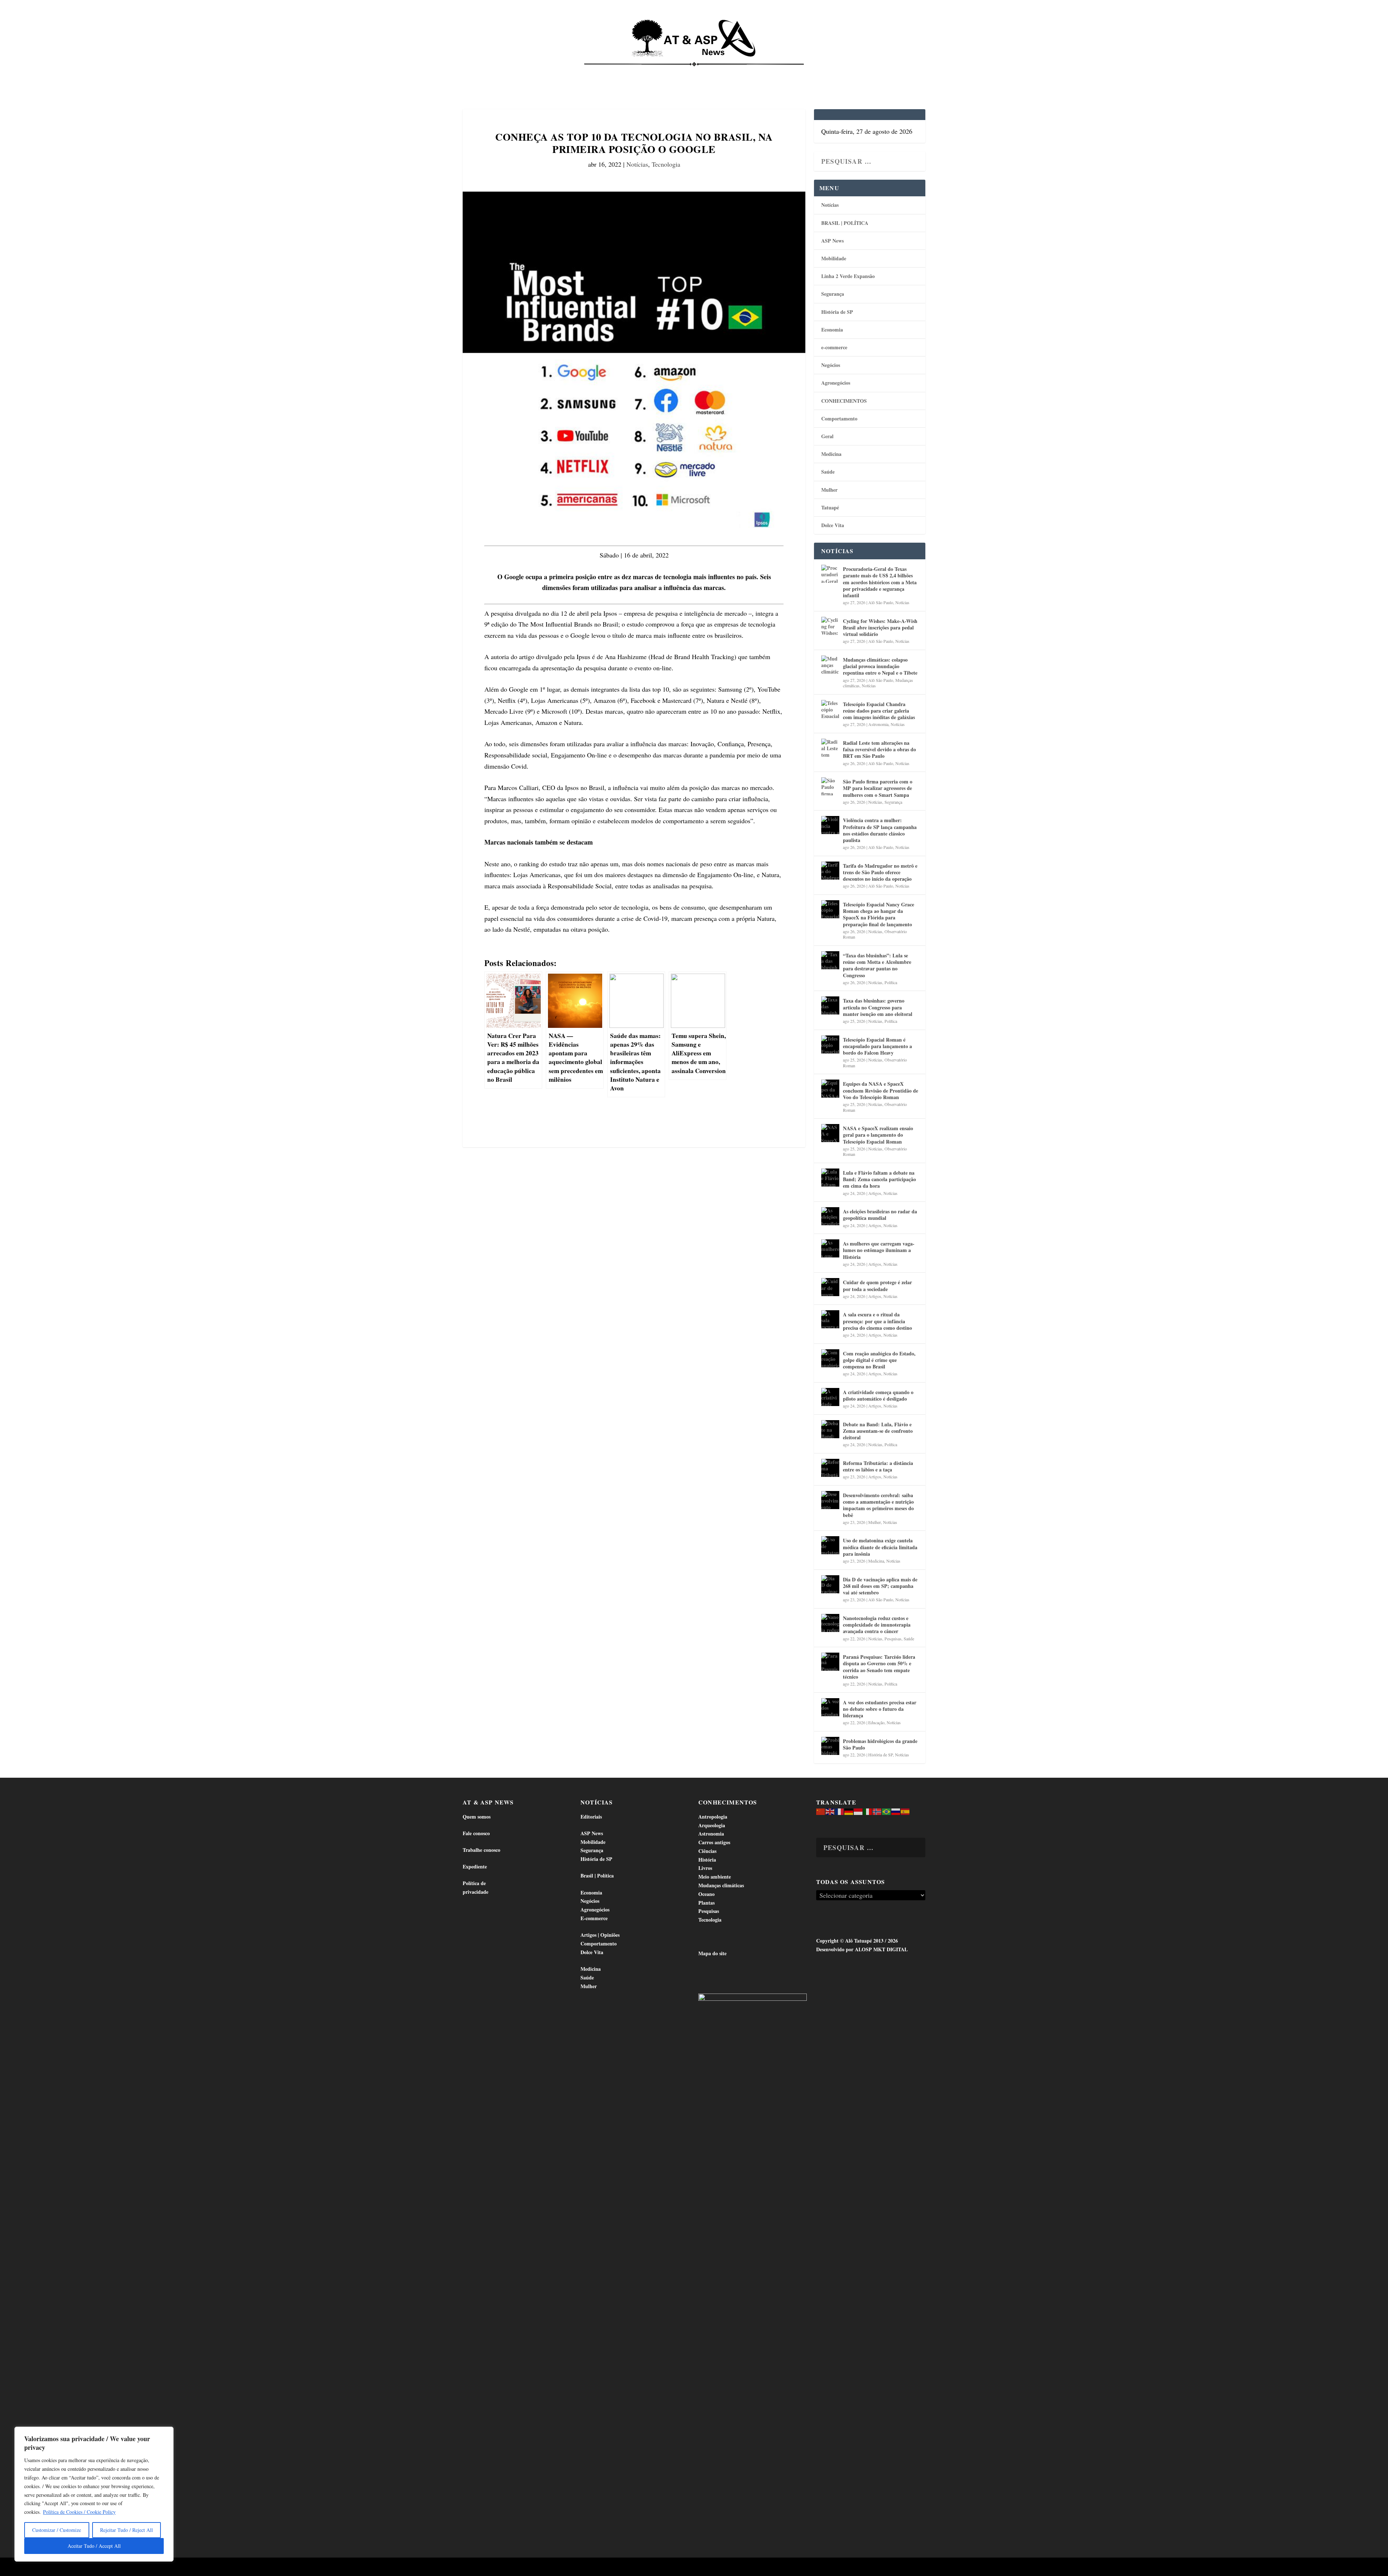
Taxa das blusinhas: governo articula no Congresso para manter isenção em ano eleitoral (878, 1007)
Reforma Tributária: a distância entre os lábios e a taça (878, 1466)
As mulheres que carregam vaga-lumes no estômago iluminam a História (879, 1250)
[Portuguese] (887, 1811)
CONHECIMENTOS (844, 401)
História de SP (837, 312)
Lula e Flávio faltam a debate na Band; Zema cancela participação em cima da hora (879, 1179)
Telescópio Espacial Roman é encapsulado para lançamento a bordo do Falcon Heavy (877, 1046)
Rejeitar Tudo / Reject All (127, 2530)
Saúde (816, 72)
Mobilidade (834, 258)
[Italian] (868, 1811)
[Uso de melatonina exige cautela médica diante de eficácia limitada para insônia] (830, 1545)
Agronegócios (836, 383)
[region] (94, 2494)
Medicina (784, 72)
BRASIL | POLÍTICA (845, 223)
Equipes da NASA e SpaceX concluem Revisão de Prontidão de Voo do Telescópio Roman (881, 1090)
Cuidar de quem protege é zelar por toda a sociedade (877, 1285)
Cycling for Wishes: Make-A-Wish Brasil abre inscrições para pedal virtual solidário (880, 627)
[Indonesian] (858, 1811)
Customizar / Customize (57, 2530)
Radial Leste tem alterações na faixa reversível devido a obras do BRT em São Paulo (879, 749)
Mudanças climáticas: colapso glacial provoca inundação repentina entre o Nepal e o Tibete (880, 666)
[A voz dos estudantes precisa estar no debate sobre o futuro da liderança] (830, 1707)
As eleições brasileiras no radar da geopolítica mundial (880, 1215)
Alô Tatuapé (509, 2568)
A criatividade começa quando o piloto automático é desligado (878, 1395)
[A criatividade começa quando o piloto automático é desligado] (830, 1397)
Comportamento (683, 72)
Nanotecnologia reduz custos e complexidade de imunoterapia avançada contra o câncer (877, 1625)
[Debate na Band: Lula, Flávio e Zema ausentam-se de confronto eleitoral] (830, 1429)
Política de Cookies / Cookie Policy (79, 2512)
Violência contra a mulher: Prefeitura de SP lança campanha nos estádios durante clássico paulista (880, 830)
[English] (830, 1811)
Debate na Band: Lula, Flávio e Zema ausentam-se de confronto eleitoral (878, 1431)
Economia (630, 72)
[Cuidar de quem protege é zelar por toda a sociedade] (830, 1287)
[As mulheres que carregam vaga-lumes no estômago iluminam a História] (830, 1248)
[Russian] (896, 1811)
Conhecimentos (738, 72)
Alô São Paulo (881, 602)
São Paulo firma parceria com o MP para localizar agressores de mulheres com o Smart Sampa (878, 788)
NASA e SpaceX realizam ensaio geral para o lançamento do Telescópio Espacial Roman (878, 1135)
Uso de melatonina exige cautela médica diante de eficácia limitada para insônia (880, 1547)
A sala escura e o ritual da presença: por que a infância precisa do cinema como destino (877, 1321)
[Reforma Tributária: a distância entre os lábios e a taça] (830, 1468)
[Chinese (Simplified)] (821, 1811)
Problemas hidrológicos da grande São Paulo (880, 1744)
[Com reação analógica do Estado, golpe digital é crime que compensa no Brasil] (830, 1358)
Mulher (829, 490)
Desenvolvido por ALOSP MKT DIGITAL (862, 1949)
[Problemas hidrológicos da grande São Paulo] (830, 1746)
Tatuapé (887, 72)
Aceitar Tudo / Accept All (94, 2546)
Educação (876, 1722)
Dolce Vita (850, 72)
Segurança (833, 294)
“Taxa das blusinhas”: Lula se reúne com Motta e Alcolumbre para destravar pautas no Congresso (877, 965)
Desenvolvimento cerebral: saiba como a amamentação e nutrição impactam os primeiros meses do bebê (878, 1505)
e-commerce (834, 347)
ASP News (531, 72)
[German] (849, 1811)
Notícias (496, 72)
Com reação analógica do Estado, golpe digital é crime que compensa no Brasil (879, 1360)
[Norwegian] (877, 1811)
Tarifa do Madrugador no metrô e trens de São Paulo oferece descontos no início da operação (880, 872)
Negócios (831, 365)
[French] (840, 1811)
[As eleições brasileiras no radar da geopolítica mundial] (830, 1216)
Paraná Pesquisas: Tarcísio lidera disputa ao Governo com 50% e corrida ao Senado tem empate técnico (879, 1667)
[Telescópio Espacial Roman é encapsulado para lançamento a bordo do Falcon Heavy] (830, 1045)
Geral (827, 436)
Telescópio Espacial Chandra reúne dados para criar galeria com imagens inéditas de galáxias (879, 711)
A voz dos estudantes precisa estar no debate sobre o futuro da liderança (880, 1709)
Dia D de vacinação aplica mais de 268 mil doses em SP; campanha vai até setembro (880, 1586)
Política (891, 982)
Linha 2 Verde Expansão (848, 276)
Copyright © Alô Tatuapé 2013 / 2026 (857, 1941)
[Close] (166, 2433)
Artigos (875, 1193)
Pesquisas (893, 1639)
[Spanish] (905, 1811)
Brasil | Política (583, 72)
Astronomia (878, 724)
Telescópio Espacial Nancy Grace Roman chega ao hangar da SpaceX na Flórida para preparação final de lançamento (879, 914)
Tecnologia (666, 164)
